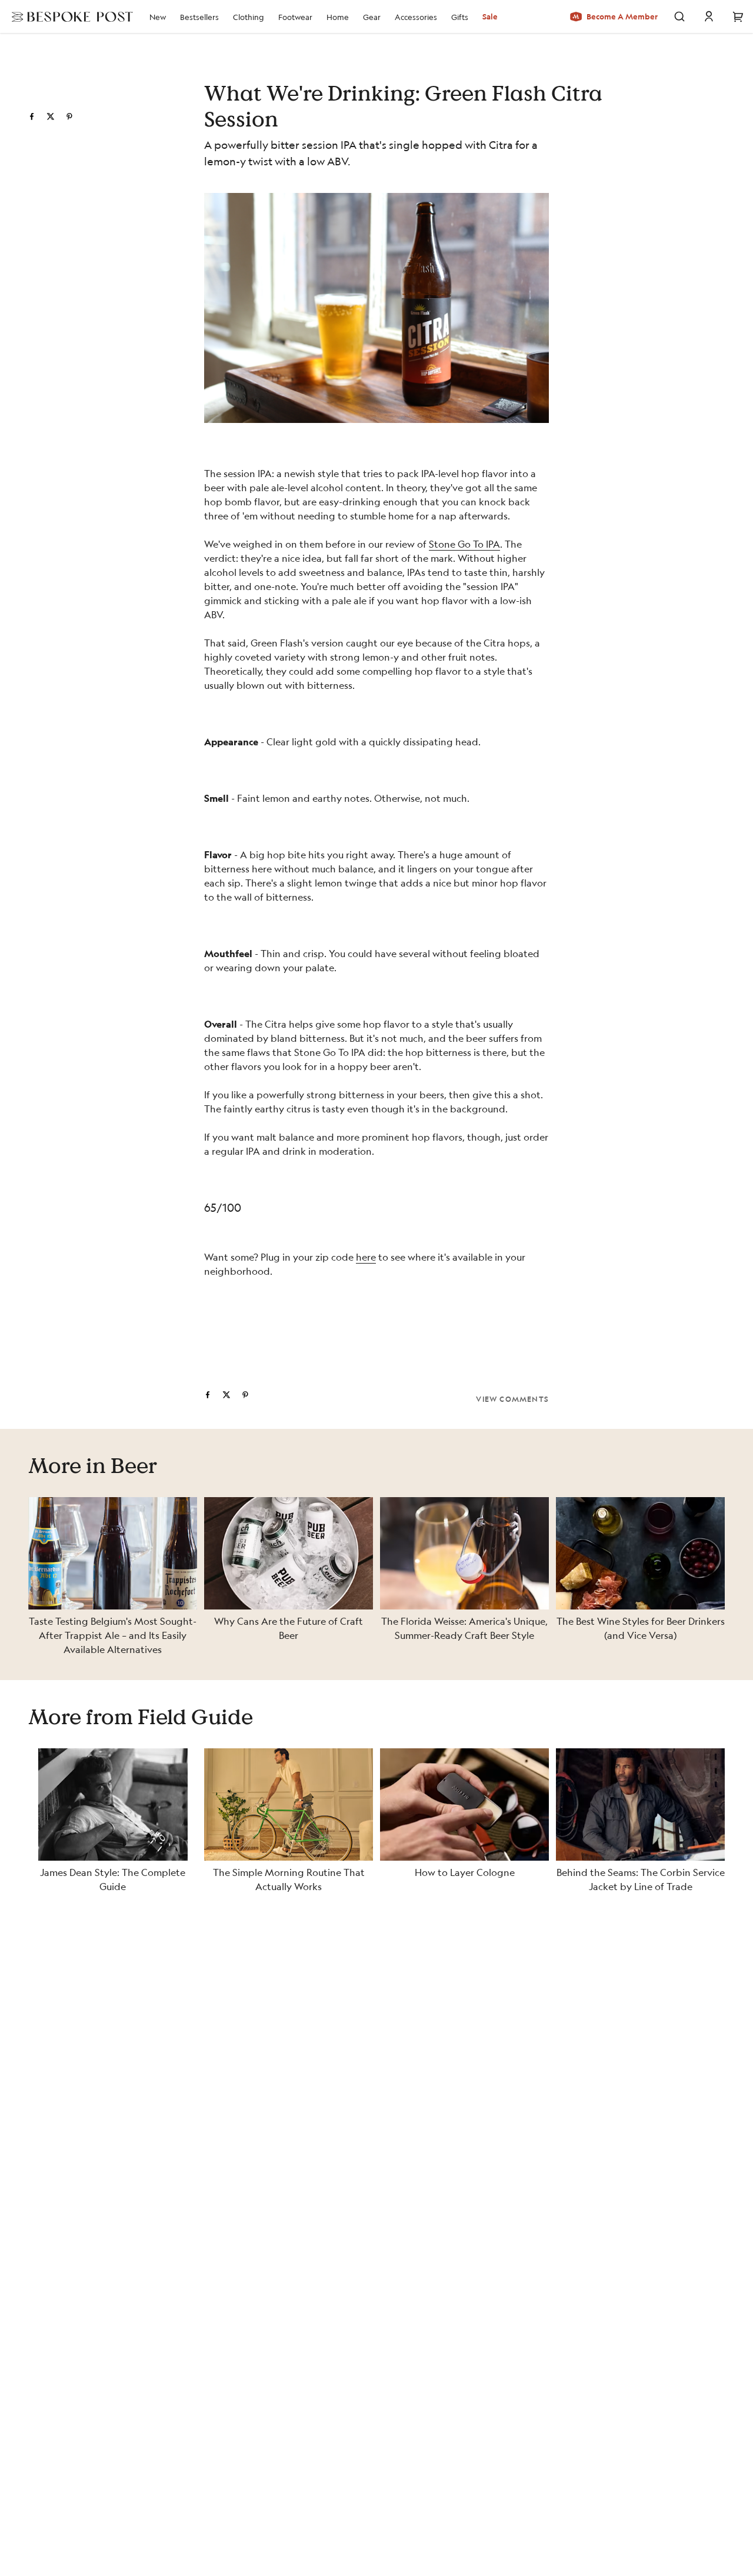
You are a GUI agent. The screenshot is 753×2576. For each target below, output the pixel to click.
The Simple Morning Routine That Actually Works (289, 1879)
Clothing (249, 17)
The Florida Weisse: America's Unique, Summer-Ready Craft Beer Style (464, 1628)
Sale (490, 16)
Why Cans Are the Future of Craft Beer (289, 1628)
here (366, 1257)
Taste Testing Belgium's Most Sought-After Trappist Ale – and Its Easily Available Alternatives (113, 1635)
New (158, 17)
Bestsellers (199, 17)
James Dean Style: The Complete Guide (113, 1879)
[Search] (679, 16)
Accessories (416, 17)
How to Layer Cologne (465, 1872)
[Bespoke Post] (69, 16)
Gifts (460, 17)
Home (338, 17)
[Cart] (738, 16)
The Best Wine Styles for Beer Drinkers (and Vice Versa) (641, 1628)
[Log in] (709, 16)
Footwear (295, 17)
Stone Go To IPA (464, 544)
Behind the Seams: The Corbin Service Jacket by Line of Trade (641, 1879)
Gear (372, 17)
